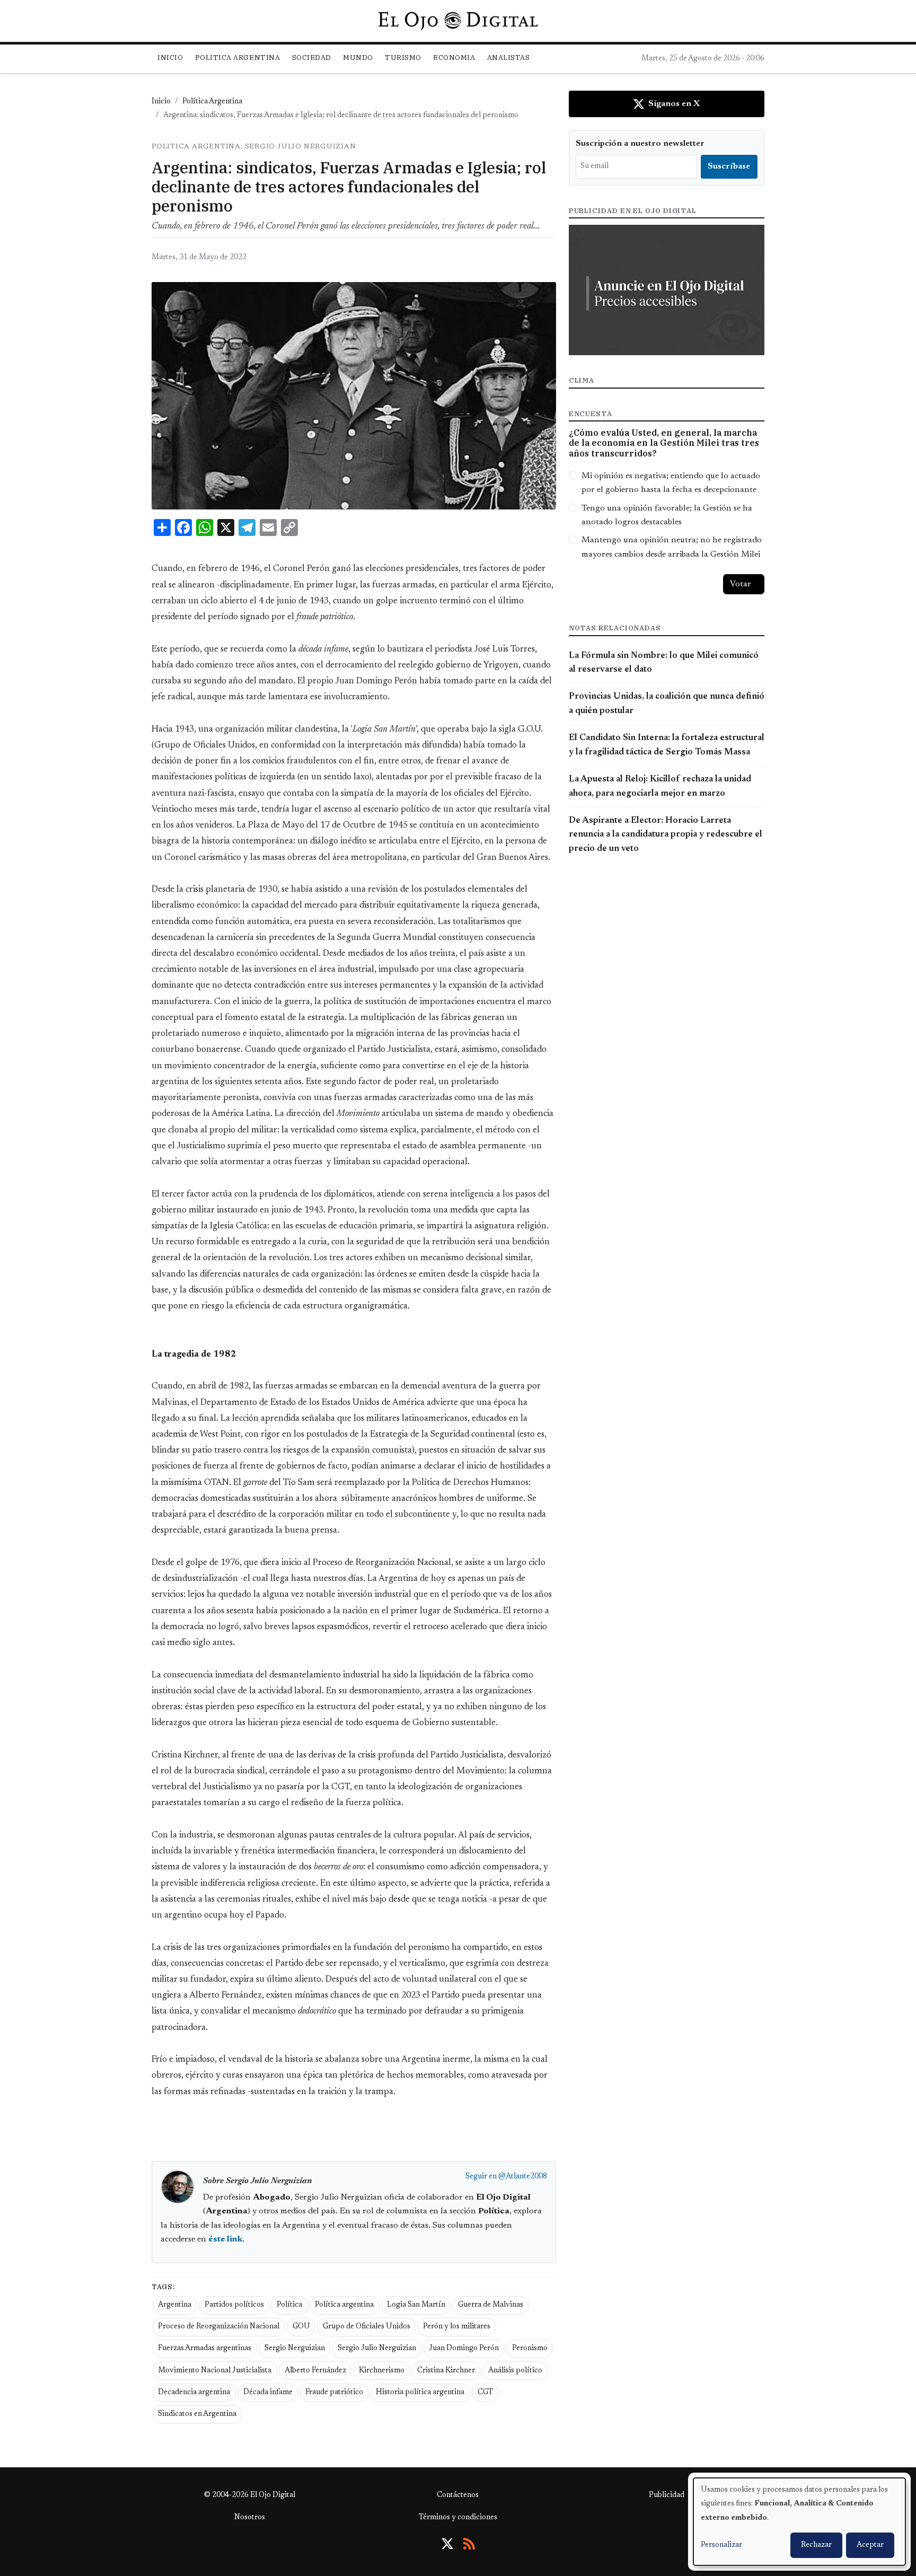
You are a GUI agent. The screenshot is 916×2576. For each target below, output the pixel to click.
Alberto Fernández (315, 2371)
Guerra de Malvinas (491, 2305)
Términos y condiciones (458, 2518)
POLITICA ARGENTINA (237, 58)
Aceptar (870, 2545)
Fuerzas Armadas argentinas (205, 2349)
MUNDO (358, 58)
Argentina (175, 2305)
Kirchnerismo (382, 2371)
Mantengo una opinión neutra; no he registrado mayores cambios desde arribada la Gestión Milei (672, 547)
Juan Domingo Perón (464, 2349)
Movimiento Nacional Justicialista (215, 2371)
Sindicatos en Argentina (197, 2414)
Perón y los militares (457, 2327)
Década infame (268, 2393)
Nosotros (250, 2518)
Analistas (509, 58)
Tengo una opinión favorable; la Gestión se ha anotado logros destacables (667, 515)
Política (289, 2305)
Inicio (170, 58)
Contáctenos (458, 2495)
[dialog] (799, 2522)
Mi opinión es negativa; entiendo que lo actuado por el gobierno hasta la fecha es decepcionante (671, 483)
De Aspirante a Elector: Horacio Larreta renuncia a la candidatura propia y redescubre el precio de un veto (666, 835)
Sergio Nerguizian (295, 2349)
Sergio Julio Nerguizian (377, 2349)
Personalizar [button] (721, 2545)
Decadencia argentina (194, 2393)
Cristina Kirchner (446, 2371)
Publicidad (667, 2495)
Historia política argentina (420, 2393)
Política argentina (344, 2305)
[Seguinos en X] (447, 2544)
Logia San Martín (416, 2305)
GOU (301, 2327)
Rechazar (816, 2545)
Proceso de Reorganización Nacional (219, 2327)
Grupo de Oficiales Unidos (367, 2327)
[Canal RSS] (469, 2544)
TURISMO (403, 58)
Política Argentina (212, 102)
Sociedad (312, 58)
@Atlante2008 (523, 2177)
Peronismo (530, 2349)
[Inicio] (458, 21)
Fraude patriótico (334, 2393)
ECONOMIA (454, 58)
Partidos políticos (234, 2305)
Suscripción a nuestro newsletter (640, 144)
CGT (485, 2393)
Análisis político (515, 2371)
